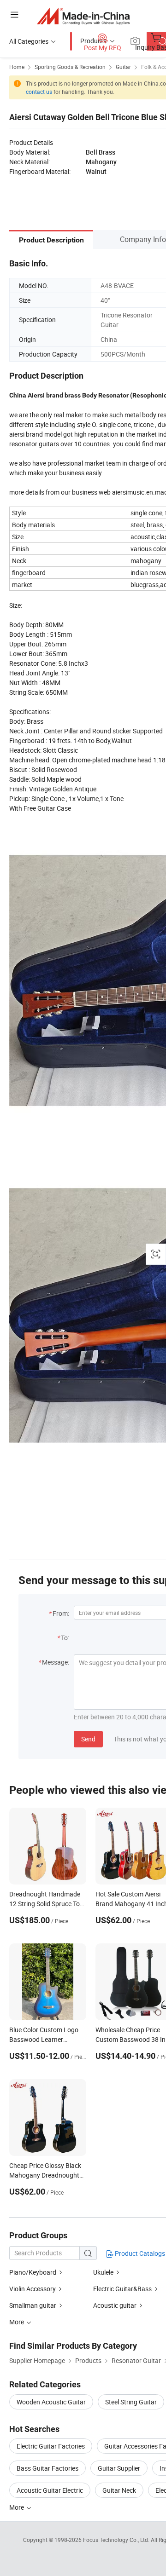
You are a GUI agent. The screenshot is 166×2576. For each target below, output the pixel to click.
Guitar (123, 67)
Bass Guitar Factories (47, 2468)
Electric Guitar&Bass (122, 2289)
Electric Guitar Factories (51, 2446)
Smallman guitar (33, 2305)
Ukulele (103, 2272)
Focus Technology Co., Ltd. (117, 2540)
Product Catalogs (139, 2253)
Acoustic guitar (115, 2305)
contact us (39, 92)
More (17, 2507)
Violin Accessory (33, 2289)
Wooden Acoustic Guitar (51, 2402)
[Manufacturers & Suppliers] (83, 16)
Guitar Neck (119, 2490)
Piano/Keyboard (33, 2272)
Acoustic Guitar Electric (50, 2490)
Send (88, 1739)
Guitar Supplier (119, 2468)
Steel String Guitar (131, 2402)
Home (17, 67)
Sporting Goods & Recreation (70, 67)
